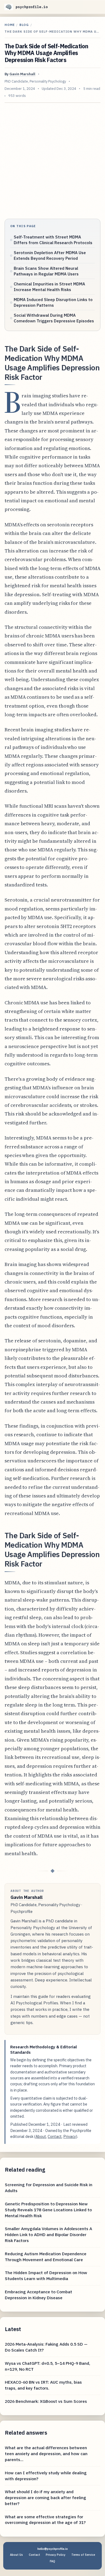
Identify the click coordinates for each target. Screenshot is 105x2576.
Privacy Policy (56, 2555)
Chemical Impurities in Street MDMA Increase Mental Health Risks (49, 287)
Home (10, 25)
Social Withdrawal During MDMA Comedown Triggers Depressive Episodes (54, 318)
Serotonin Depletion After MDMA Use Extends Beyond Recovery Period (50, 255)
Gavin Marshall (22, 74)
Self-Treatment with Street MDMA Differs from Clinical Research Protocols (53, 240)
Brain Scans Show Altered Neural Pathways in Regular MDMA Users (46, 271)
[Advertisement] (52, 161)
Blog (24, 25)
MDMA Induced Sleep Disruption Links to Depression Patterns (53, 302)
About (41, 2136)
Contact (55, 2136)
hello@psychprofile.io (53, 2549)
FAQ (52, 2561)
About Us (16, 2555)
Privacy (70, 2136)
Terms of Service (83, 2555)
